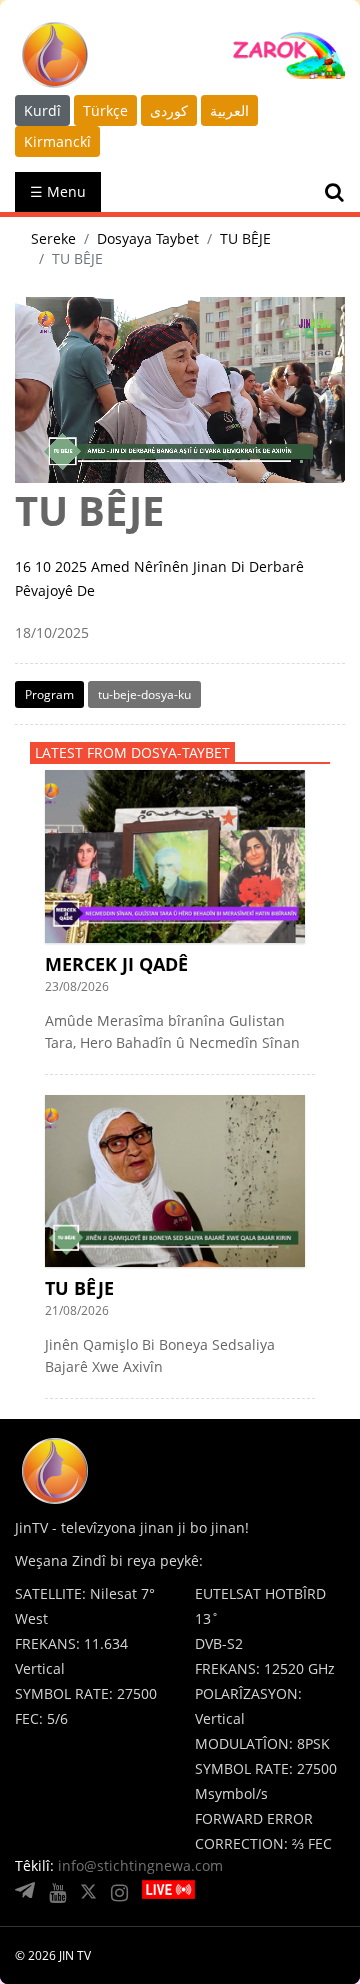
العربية (229, 110)
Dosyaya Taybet (148, 238)
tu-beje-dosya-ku (144, 694)
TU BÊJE (245, 238)
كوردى (169, 110)
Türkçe (105, 110)
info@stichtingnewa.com (140, 1865)
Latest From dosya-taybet (132, 752)
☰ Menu (58, 191)
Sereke (53, 238)
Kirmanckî (57, 141)
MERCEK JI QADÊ (116, 964)
